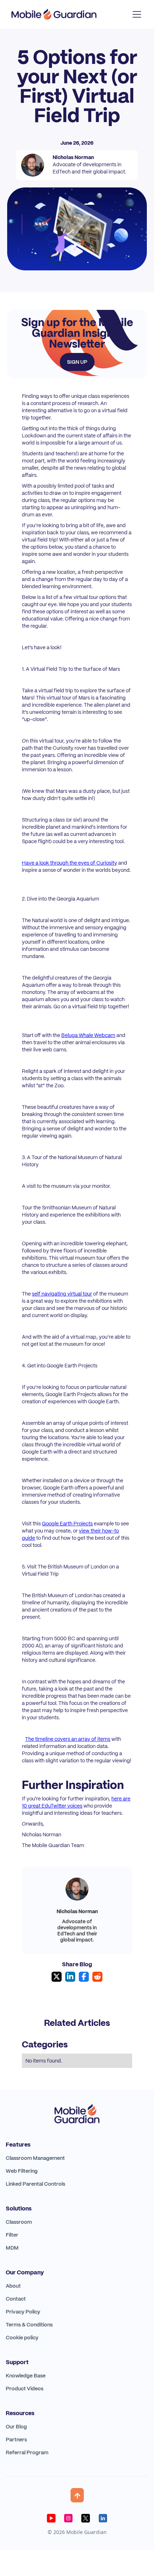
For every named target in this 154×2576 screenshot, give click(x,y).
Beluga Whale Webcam (88, 1035)
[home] (54, 14)
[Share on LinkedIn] (70, 1977)
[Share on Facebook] (84, 1977)
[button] (135, 14)
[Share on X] (57, 1977)
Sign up (77, 362)
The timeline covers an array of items (68, 1739)
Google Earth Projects (67, 1524)
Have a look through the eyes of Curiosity (69, 863)
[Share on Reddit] (97, 1977)
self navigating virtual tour (62, 1294)
